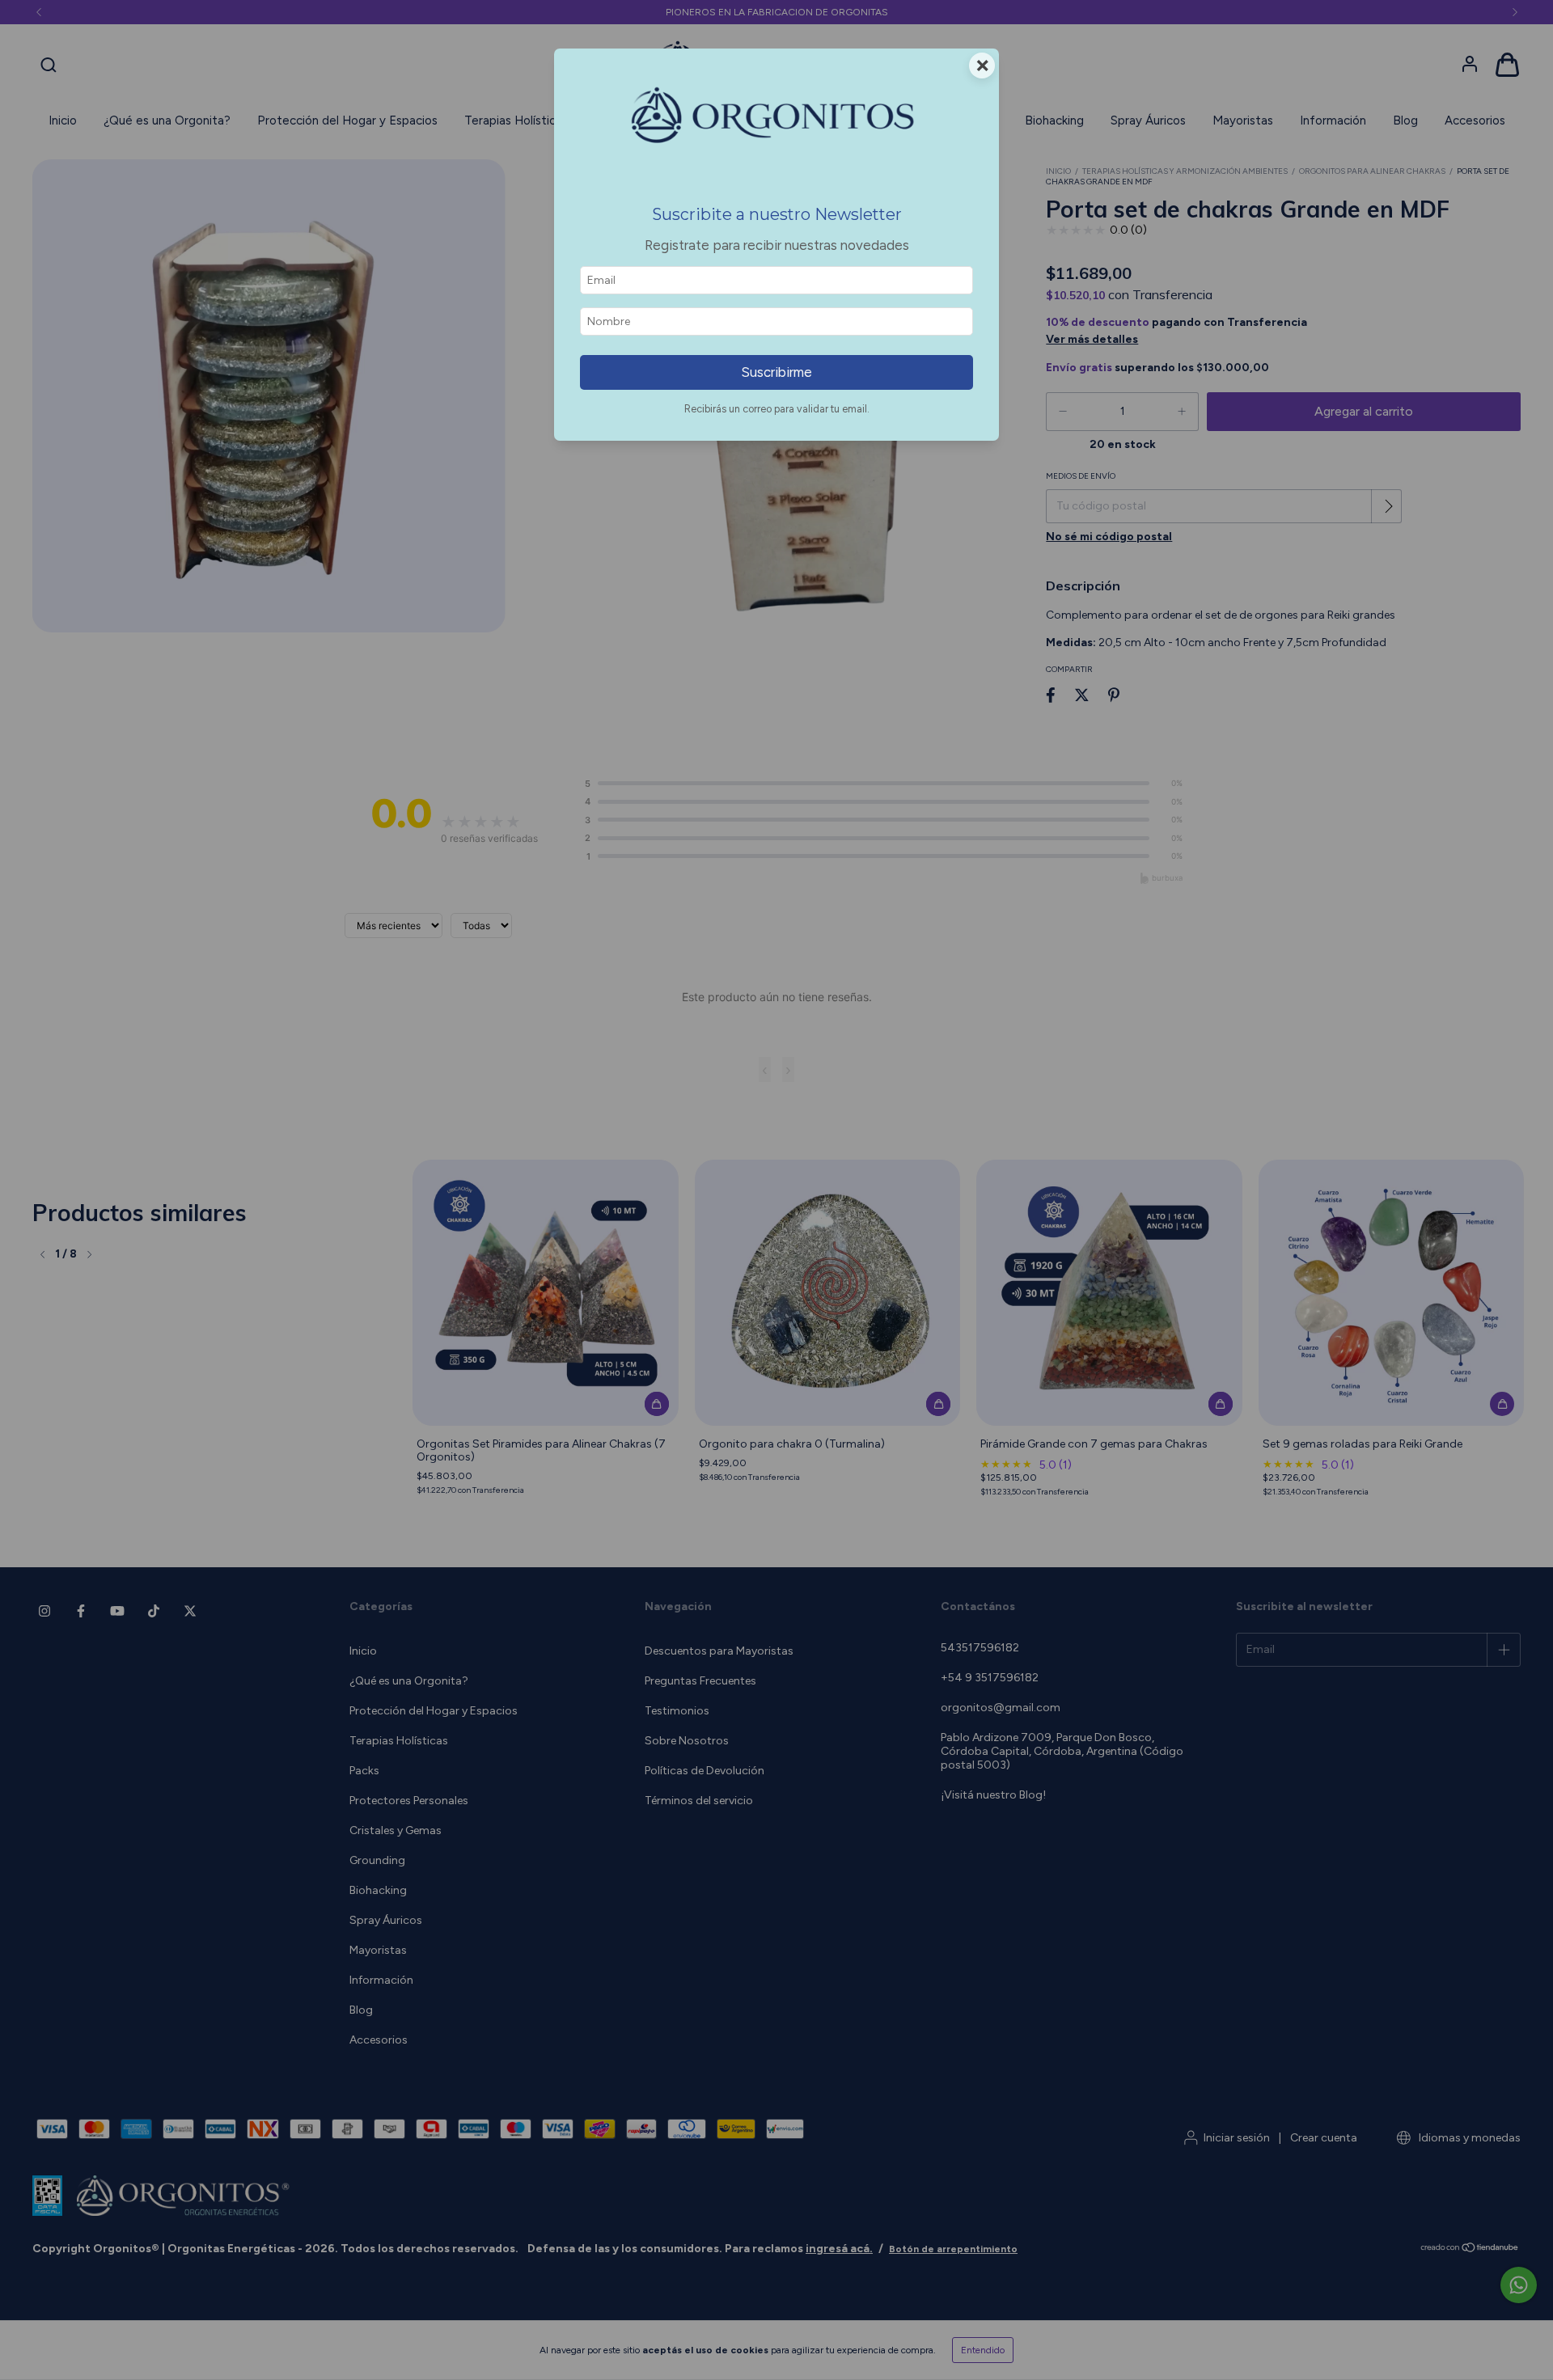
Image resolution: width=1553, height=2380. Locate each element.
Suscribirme (776, 372)
